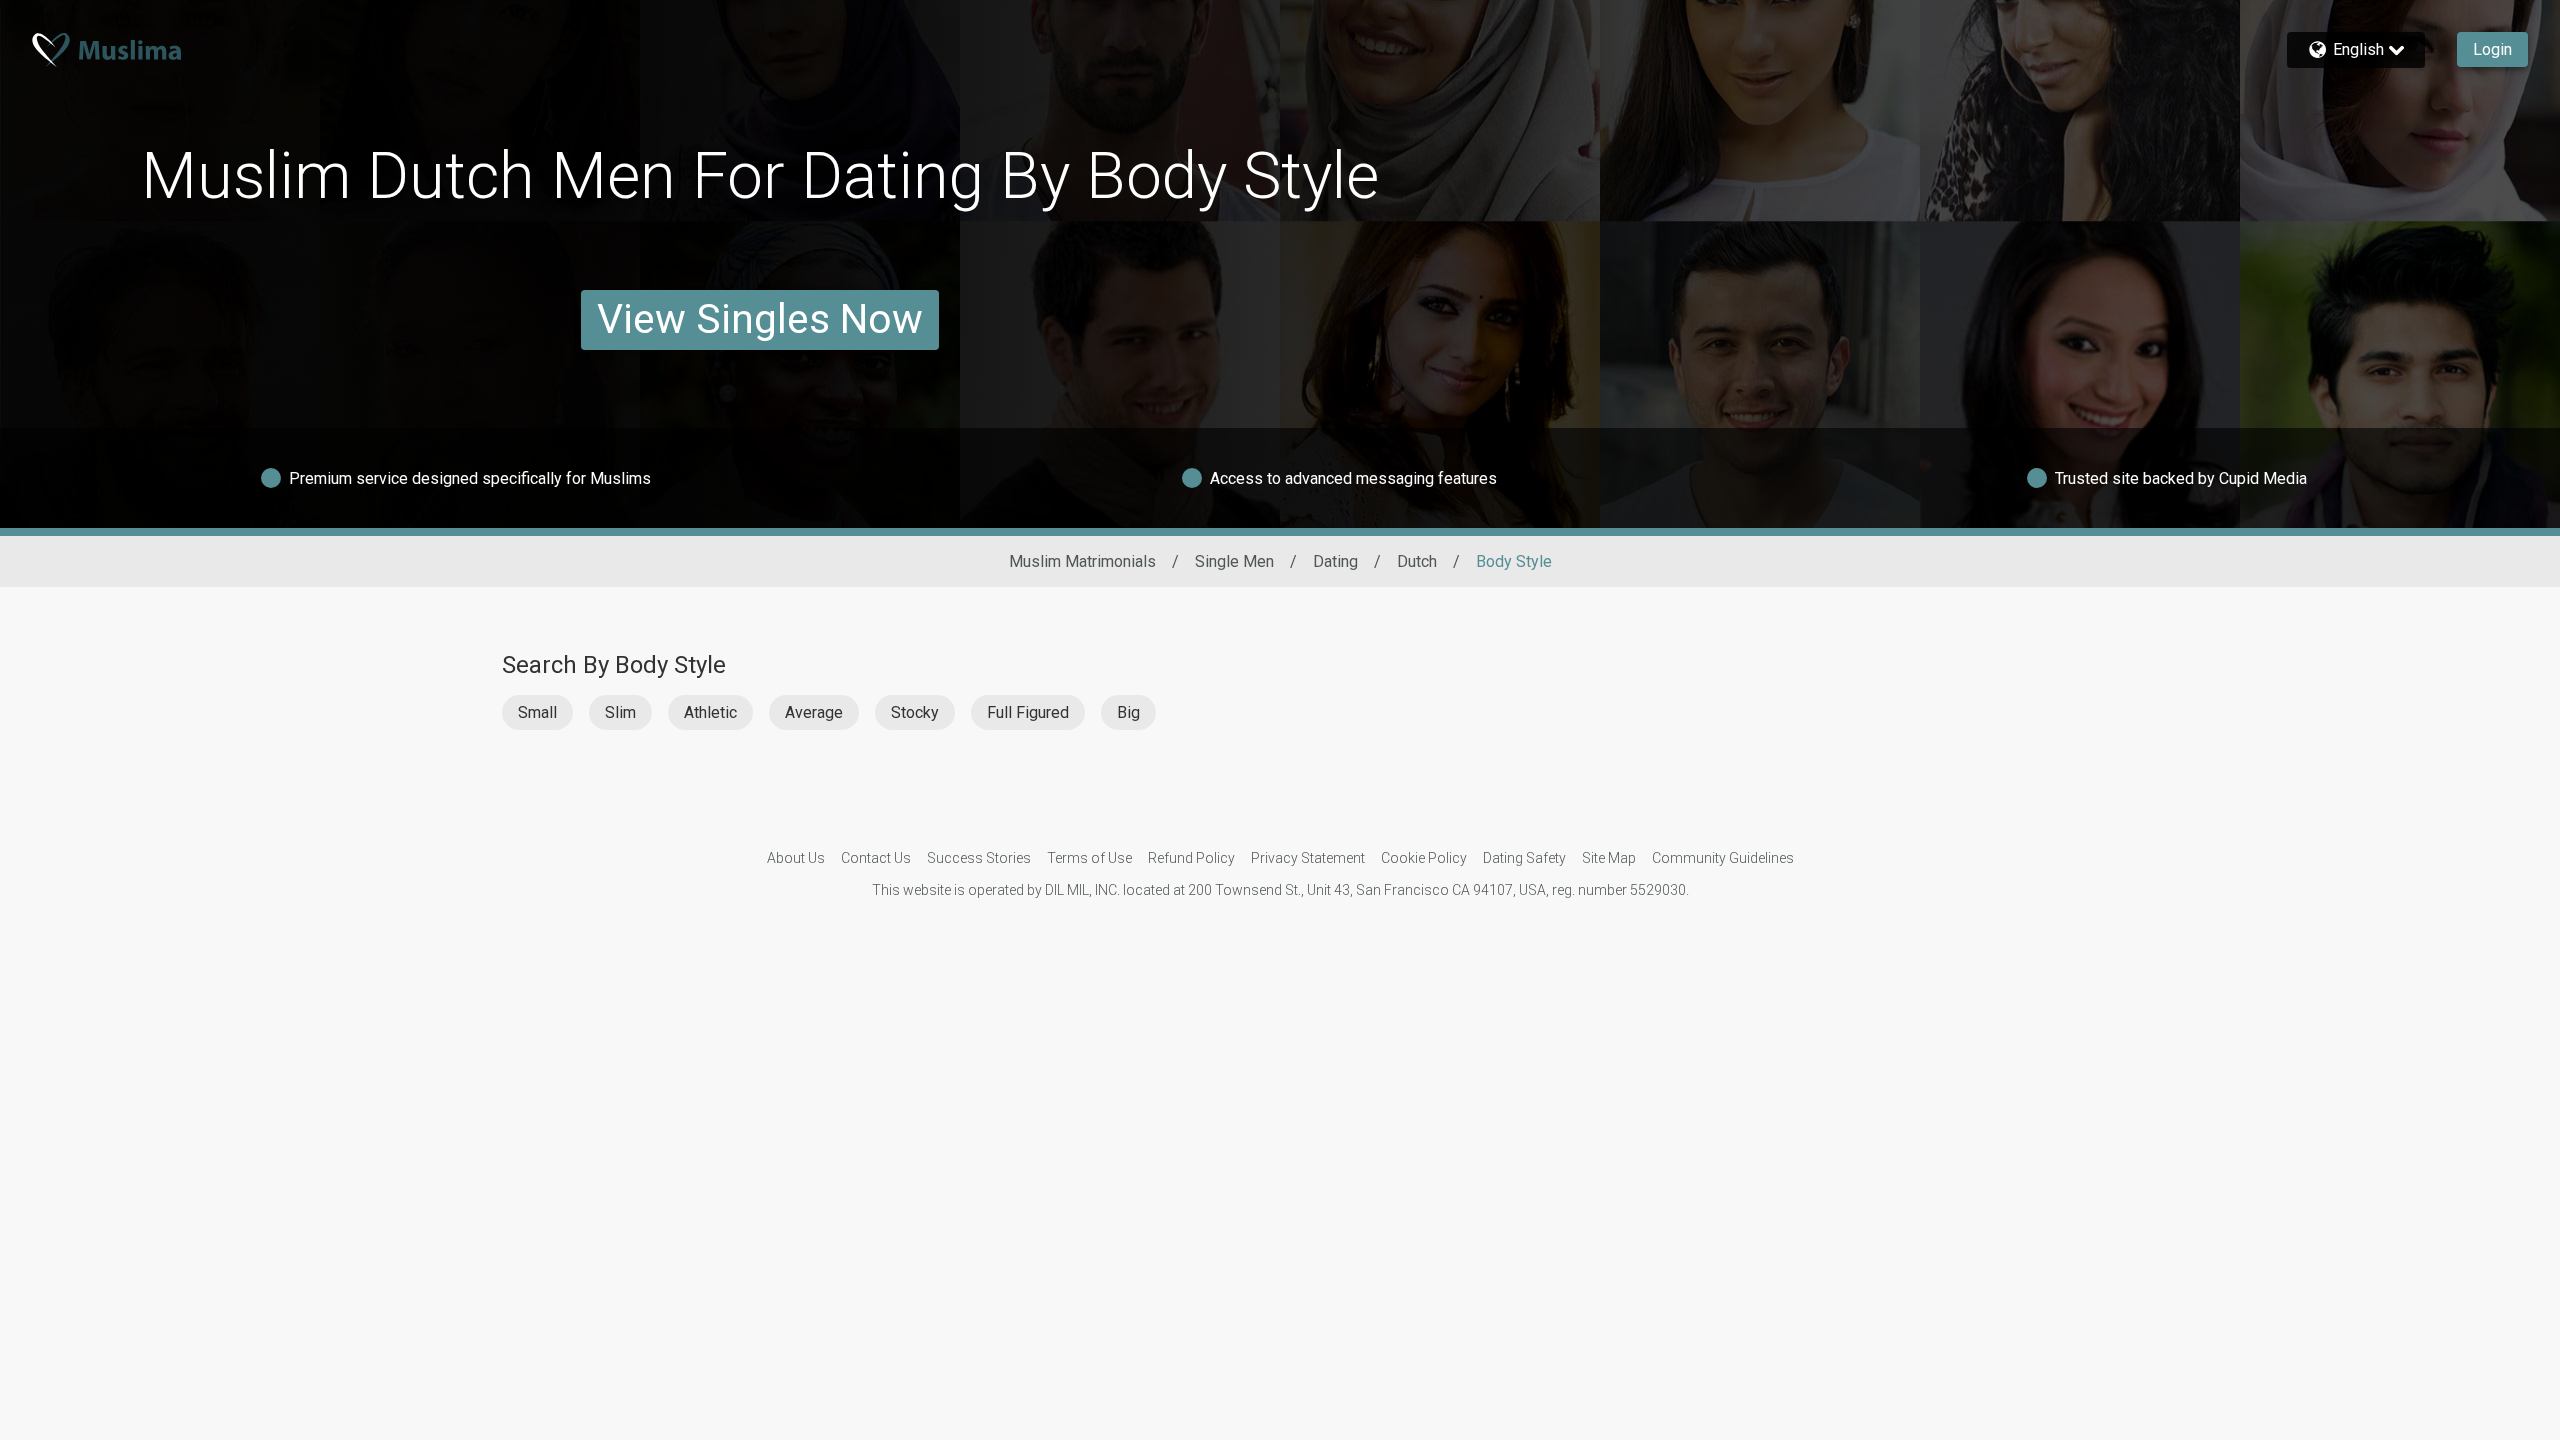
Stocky (915, 712)
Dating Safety (1524, 858)
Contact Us (876, 858)
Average (814, 712)
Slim (620, 712)
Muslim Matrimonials (1082, 561)
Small (537, 712)
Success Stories (979, 858)
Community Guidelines (1723, 858)
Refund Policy (1191, 858)
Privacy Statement (1308, 858)
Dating (1335, 561)
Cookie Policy (1424, 858)
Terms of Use (1089, 858)
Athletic (710, 712)
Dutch (1417, 561)
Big (1128, 712)
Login (2492, 49)
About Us (796, 858)
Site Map (1609, 858)
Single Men (1234, 561)
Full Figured (1028, 712)
